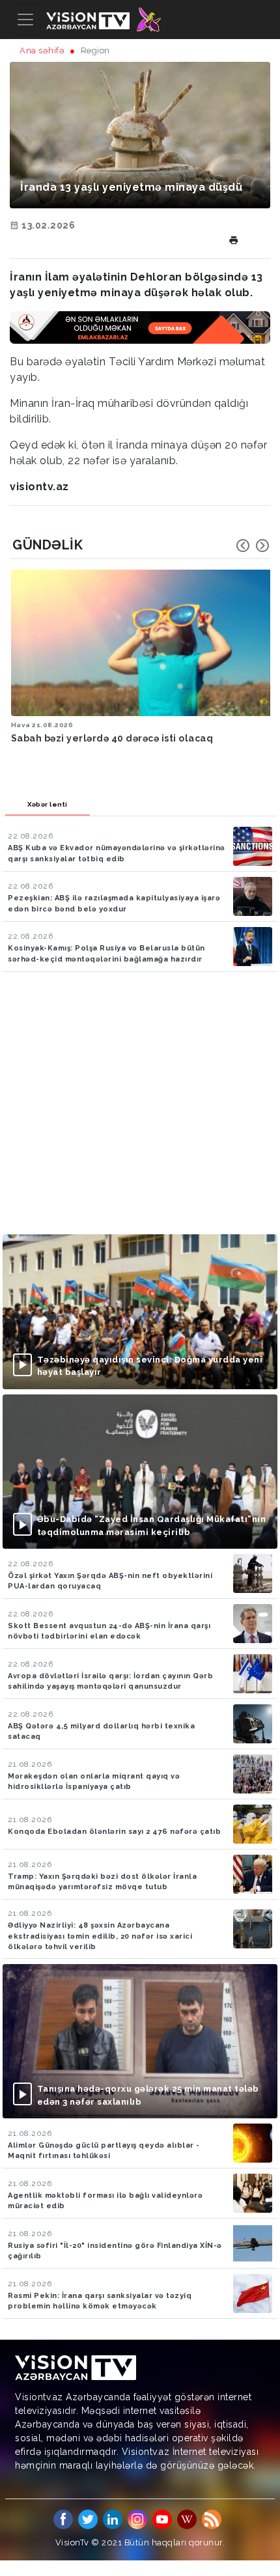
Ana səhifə (42, 50)
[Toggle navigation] (25, 20)
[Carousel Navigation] (253, 546)
